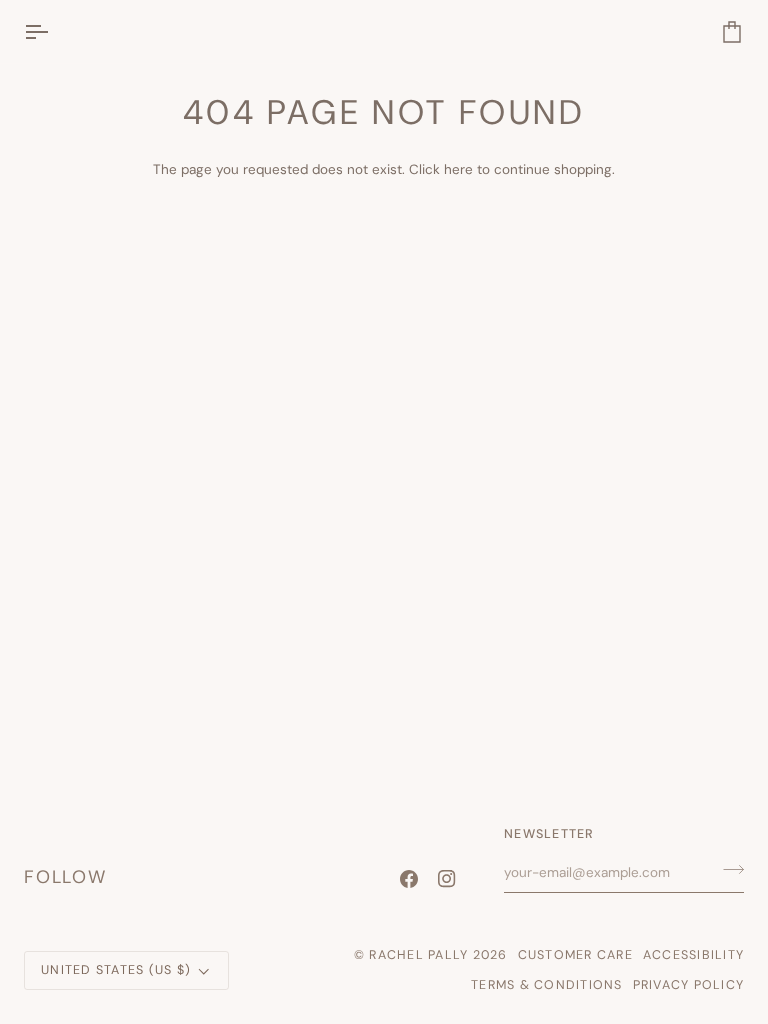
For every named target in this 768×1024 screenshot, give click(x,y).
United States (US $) (116, 970)
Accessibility (693, 955)
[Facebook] (409, 879)
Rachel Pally (418, 955)
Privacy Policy (689, 985)
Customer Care (575, 955)
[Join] (727, 870)
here (458, 169)
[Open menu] (54, 31)
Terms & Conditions (547, 985)
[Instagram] (447, 879)
